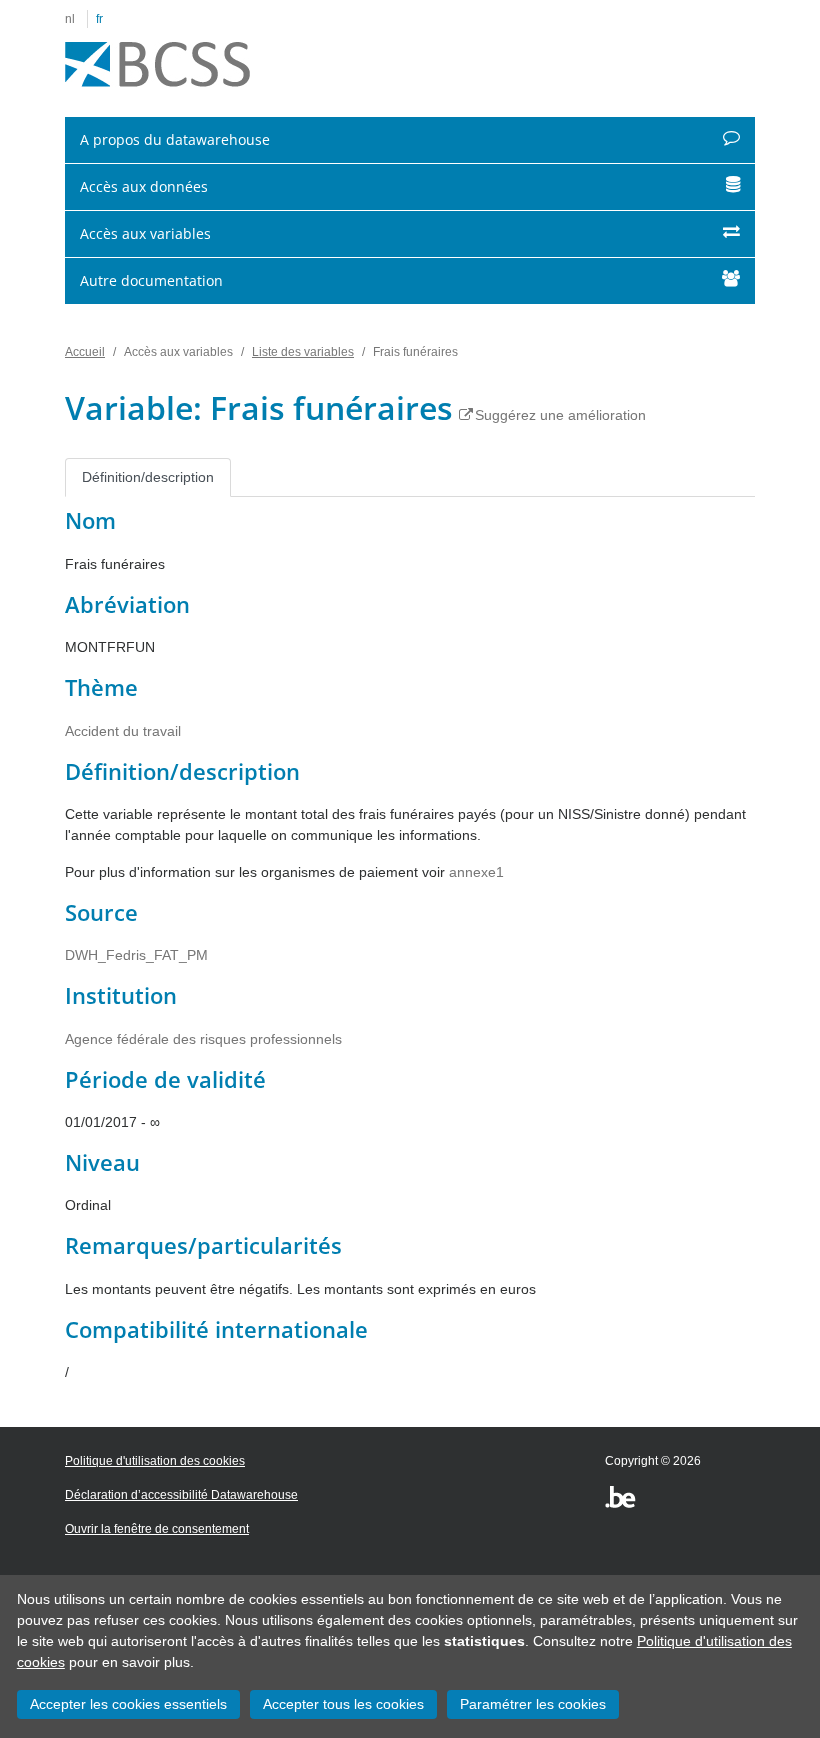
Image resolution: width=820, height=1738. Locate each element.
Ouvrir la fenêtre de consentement (157, 1529)
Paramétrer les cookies (533, 1704)
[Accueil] (157, 65)
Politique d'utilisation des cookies (155, 1461)
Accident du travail (123, 731)
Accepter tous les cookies (343, 1704)
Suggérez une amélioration (560, 415)
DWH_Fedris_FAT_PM (136, 955)
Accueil (85, 352)
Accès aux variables (145, 233)
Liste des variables (303, 352)
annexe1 (476, 872)
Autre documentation (151, 280)
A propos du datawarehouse (175, 139)
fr (99, 19)
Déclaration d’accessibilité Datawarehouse (181, 1495)
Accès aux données (144, 186)
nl (70, 19)
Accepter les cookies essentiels (128, 1704)
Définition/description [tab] (148, 477)
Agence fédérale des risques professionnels (203, 1039)
